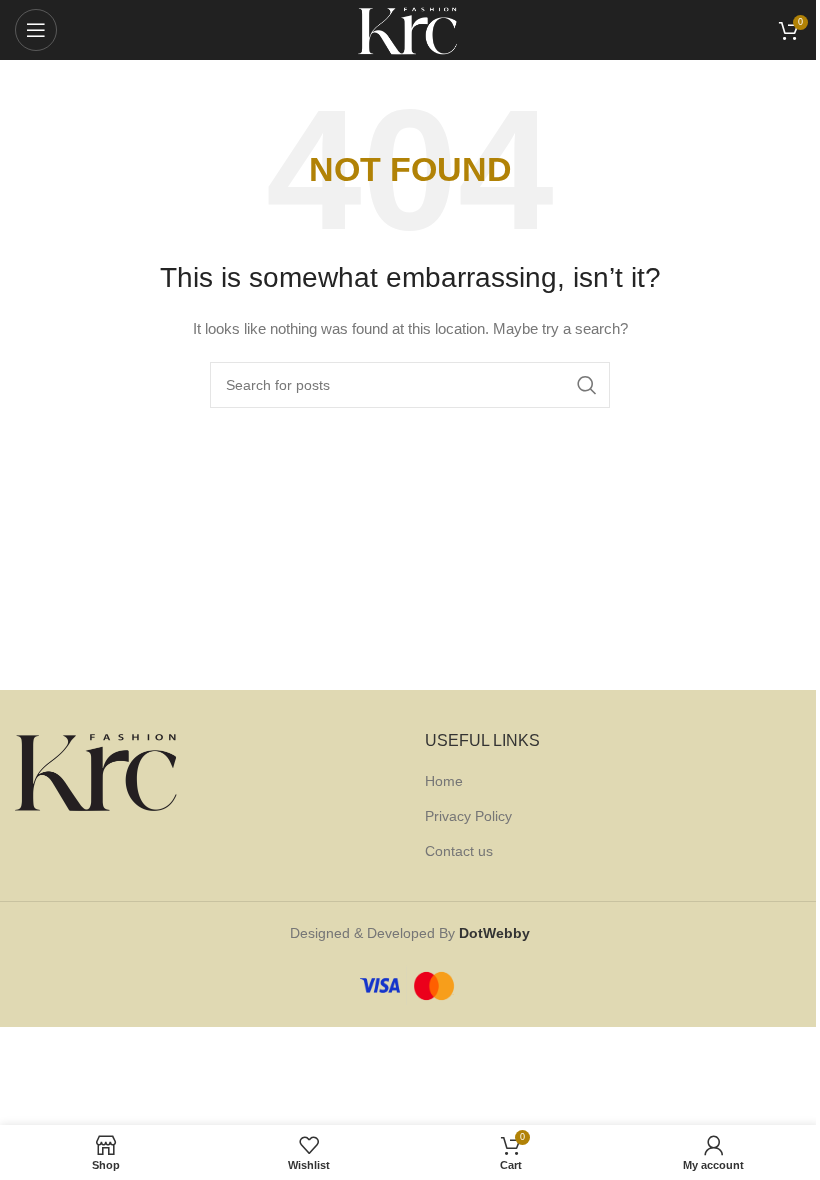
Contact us (459, 851)
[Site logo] (410, 29)
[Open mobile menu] (36, 30)
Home (444, 781)
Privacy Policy (468, 816)
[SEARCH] (587, 385)
